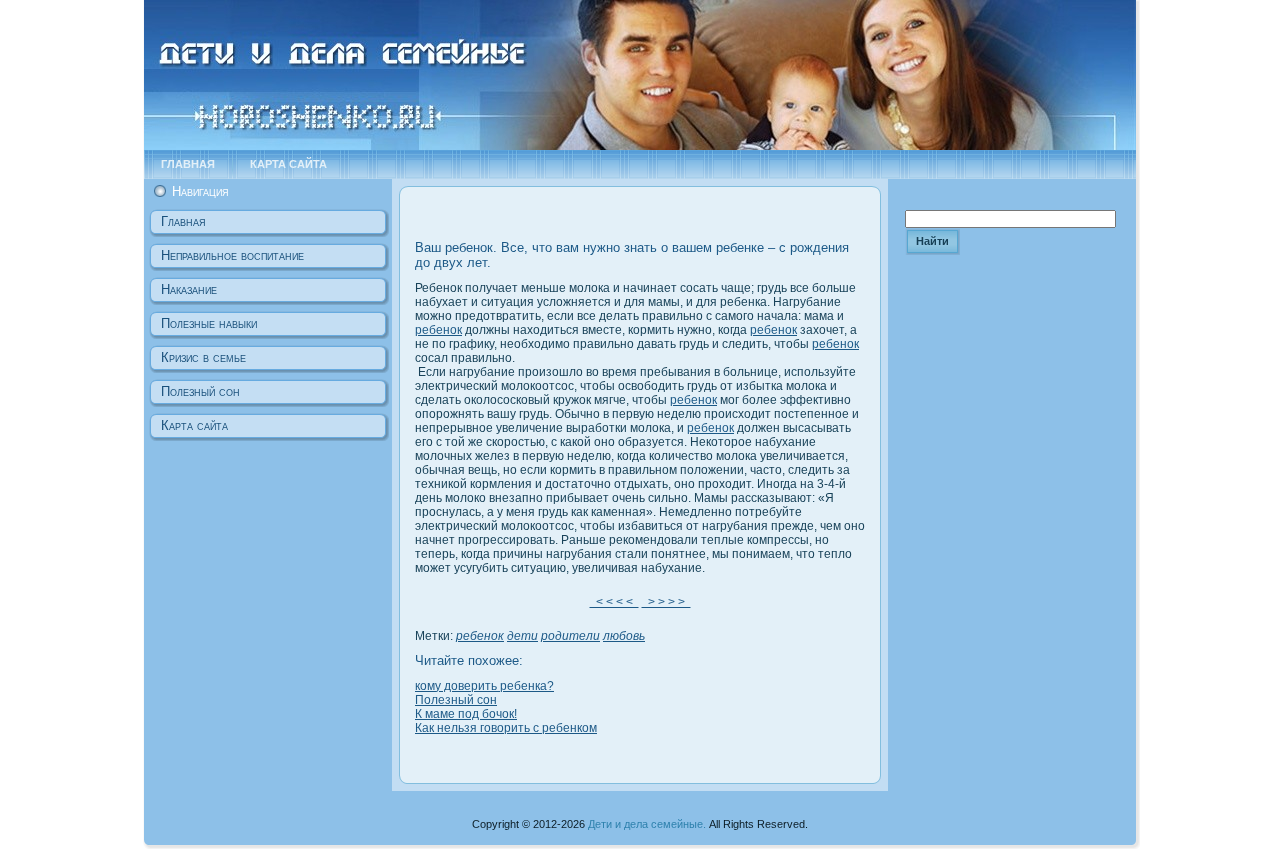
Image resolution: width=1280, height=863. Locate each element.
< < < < (614, 602)
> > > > (666, 602)
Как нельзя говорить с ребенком (506, 728)
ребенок (438, 330)
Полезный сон (456, 700)
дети (522, 636)
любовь (624, 636)
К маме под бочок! (466, 714)
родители (570, 636)
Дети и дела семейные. (647, 824)
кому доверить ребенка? (484, 686)
